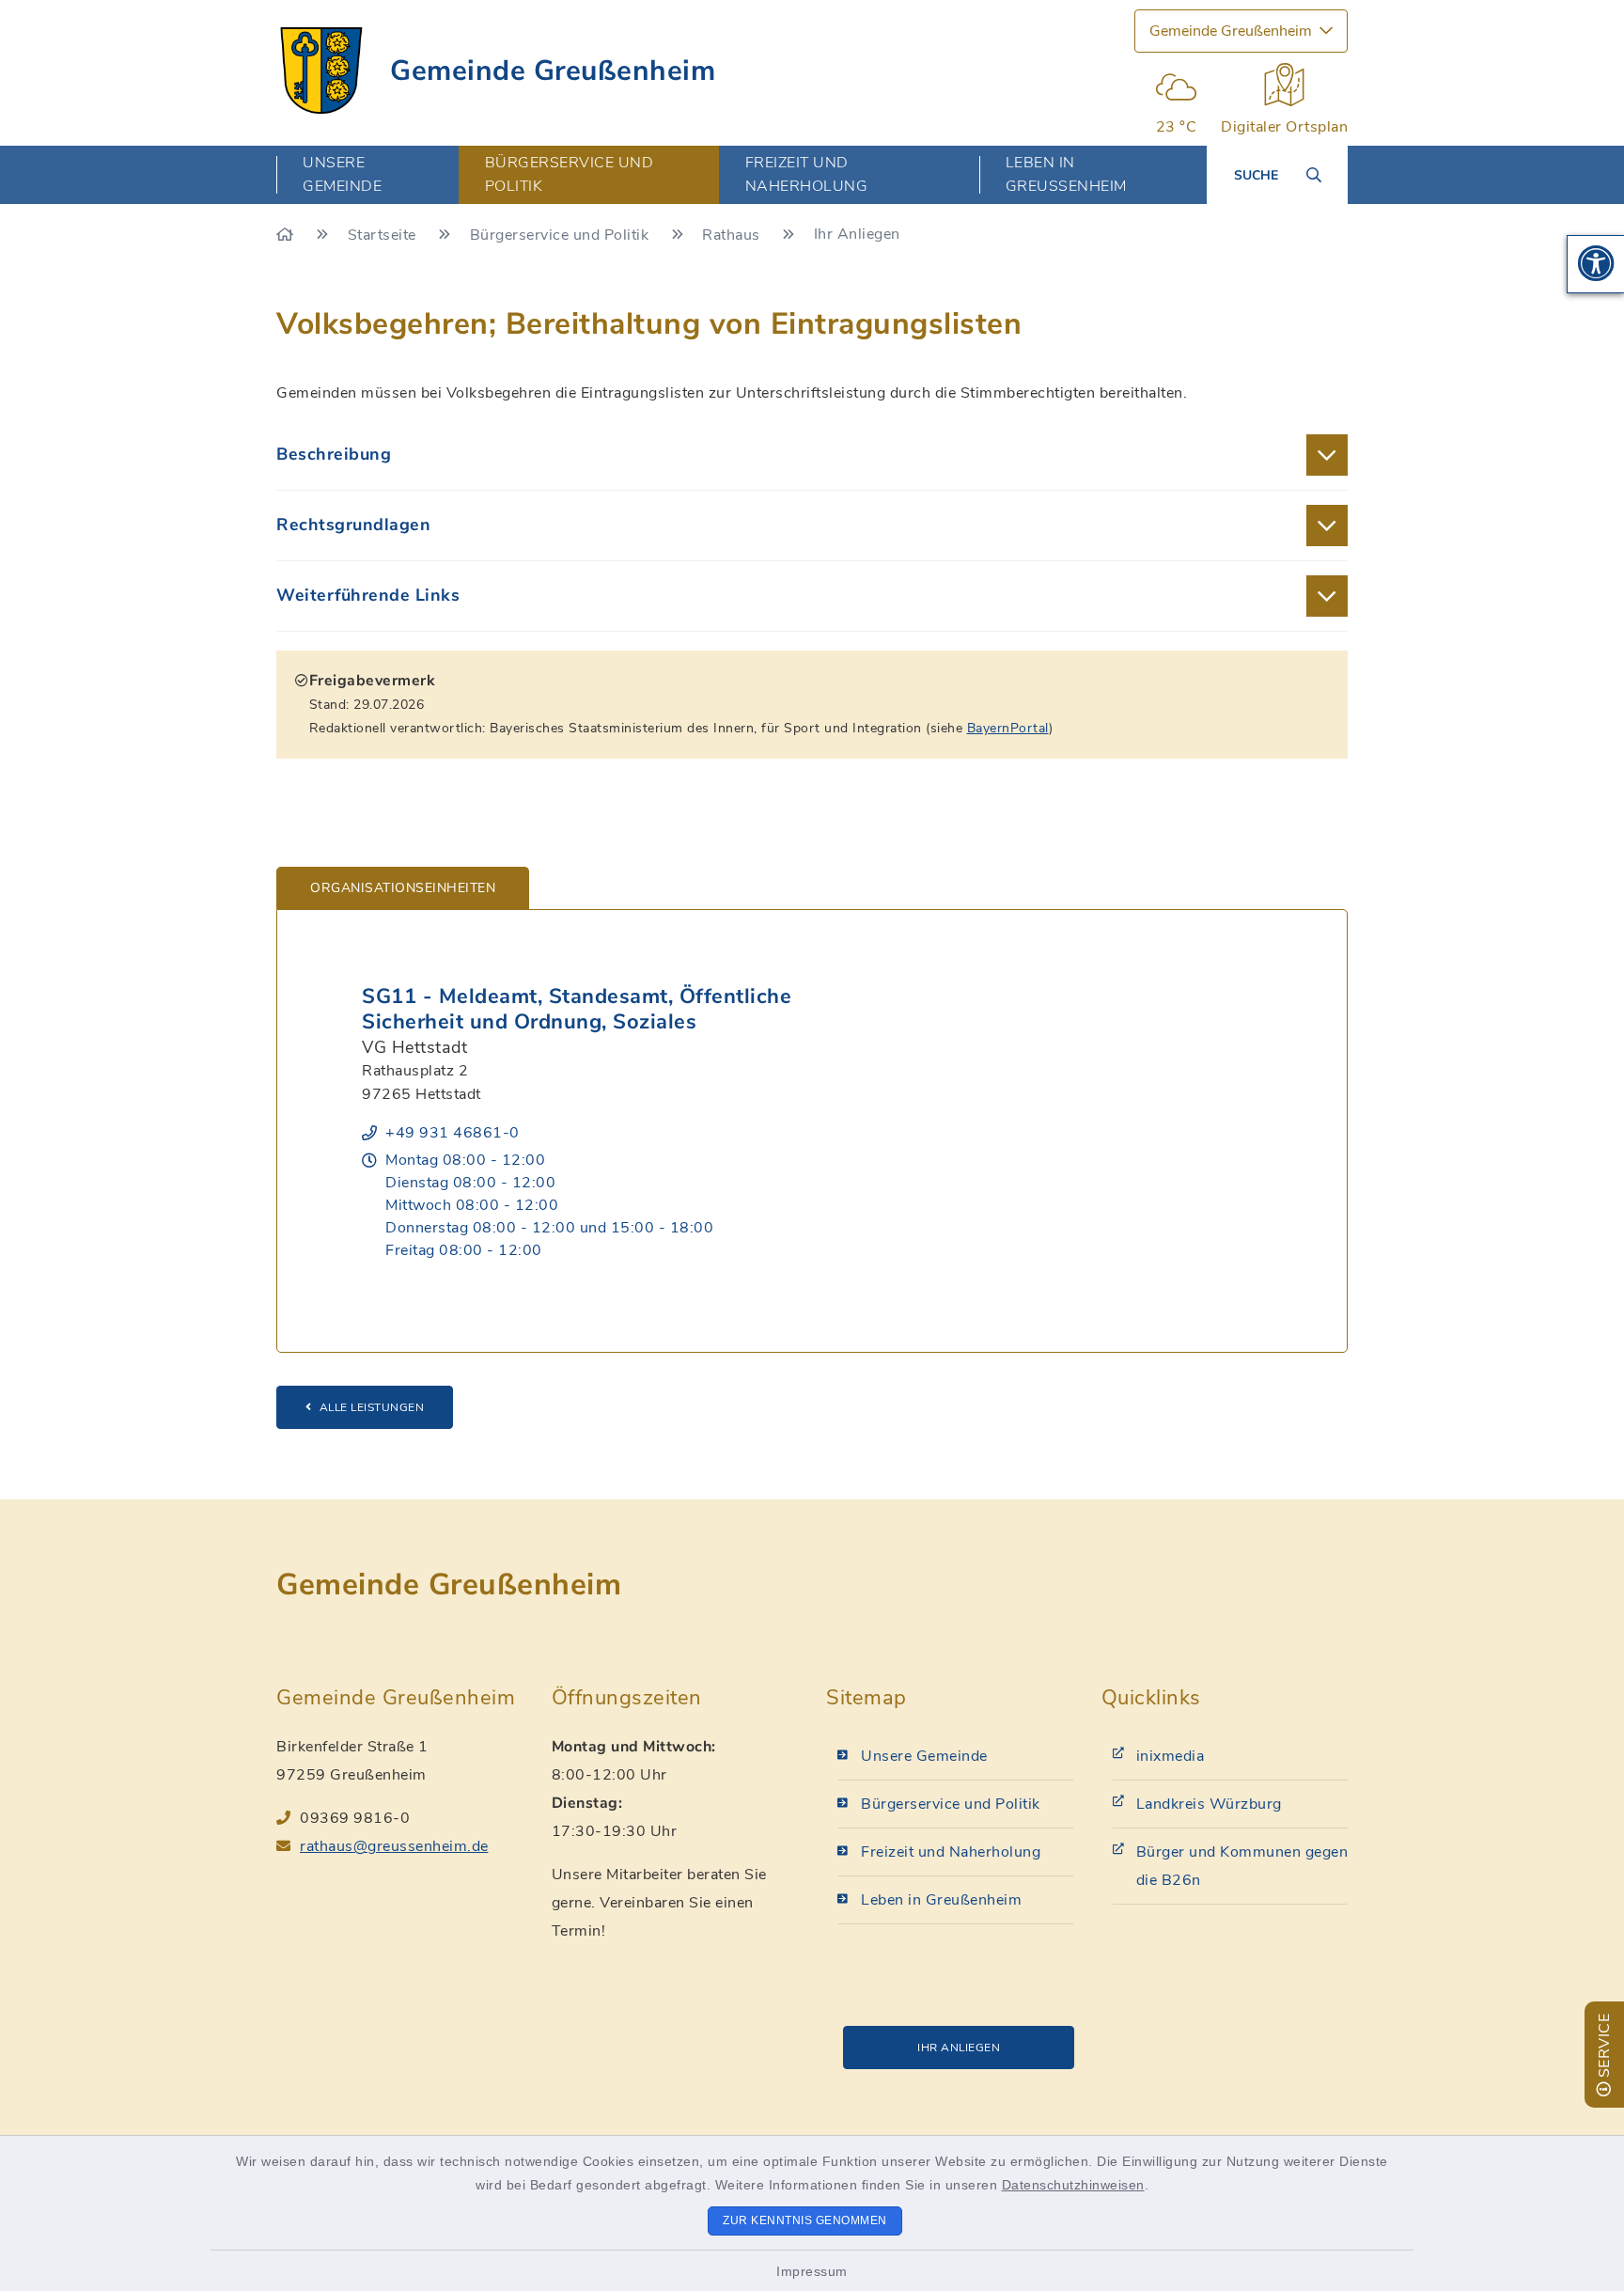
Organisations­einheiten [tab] (403, 888)
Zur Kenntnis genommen (805, 2220)
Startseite (384, 235)
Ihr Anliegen (959, 2048)
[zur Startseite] (321, 71)
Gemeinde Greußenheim (553, 71)
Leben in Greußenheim (941, 1900)
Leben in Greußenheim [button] (1066, 174)
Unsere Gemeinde (924, 1756)
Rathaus (733, 235)
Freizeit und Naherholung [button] (807, 174)
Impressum (812, 2271)
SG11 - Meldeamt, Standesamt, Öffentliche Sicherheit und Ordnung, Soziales (577, 1009)
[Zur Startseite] (287, 235)
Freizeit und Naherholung (951, 1852)
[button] (1596, 264)
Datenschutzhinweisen (1073, 2185)
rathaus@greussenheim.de (394, 1846)
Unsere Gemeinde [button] (342, 174)
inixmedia (1171, 1756)
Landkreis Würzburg (1209, 1804)
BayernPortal (1008, 728)
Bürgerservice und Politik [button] (570, 174)
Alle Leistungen (372, 1407)
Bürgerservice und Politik (562, 235)
